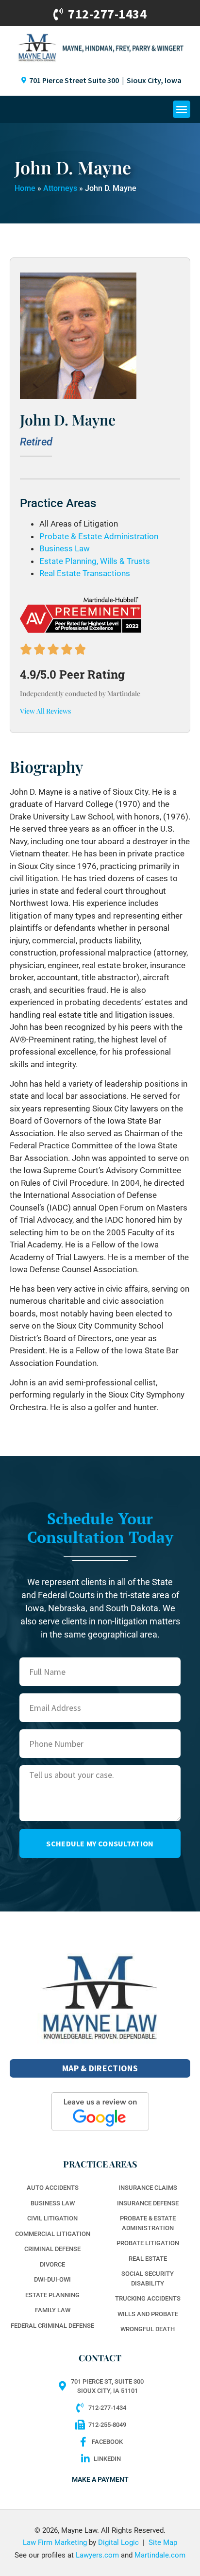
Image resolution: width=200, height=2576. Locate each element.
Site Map (163, 2542)
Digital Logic (118, 2542)
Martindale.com (160, 2555)
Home (25, 188)
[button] (182, 109)
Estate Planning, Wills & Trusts (95, 561)
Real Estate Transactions (85, 573)
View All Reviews (45, 711)
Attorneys (60, 188)
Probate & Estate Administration (99, 536)
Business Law (65, 548)
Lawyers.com (97, 2555)
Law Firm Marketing (55, 2542)
